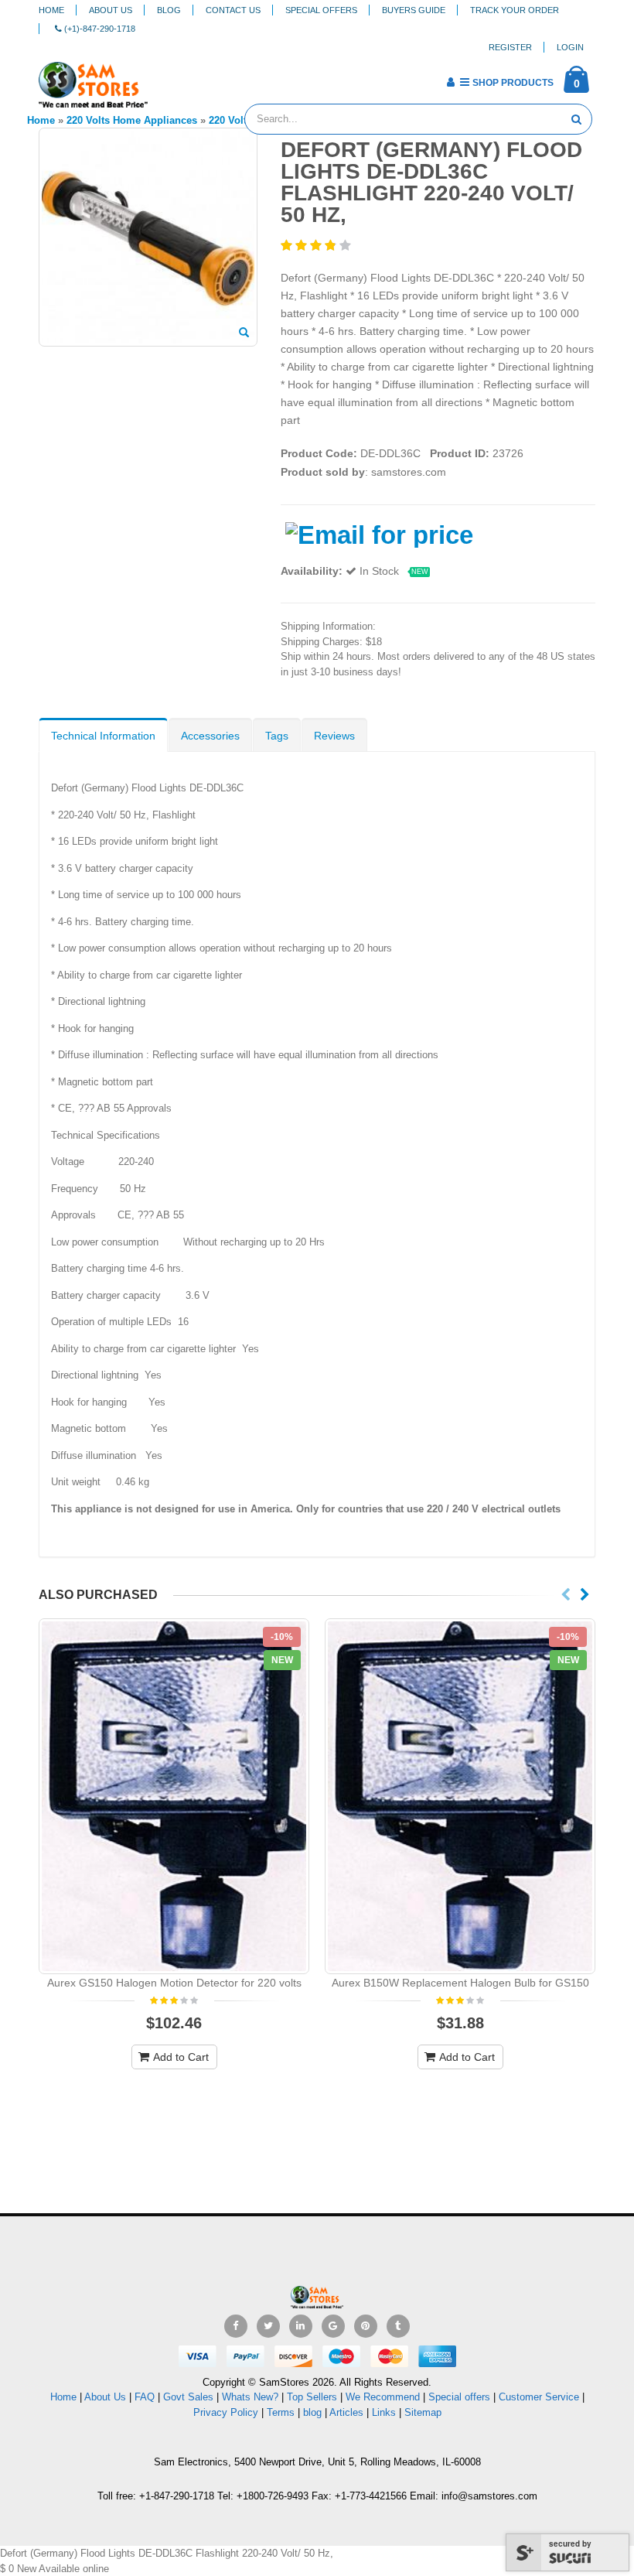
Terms (282, 2412)
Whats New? (250, 2397)
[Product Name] (174, 1796)
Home (51, 10)
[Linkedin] (301, 2326)
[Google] (333, 2326)
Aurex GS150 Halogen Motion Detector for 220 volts (174, 1983)
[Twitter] (268, 2326)
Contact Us (233, 10)
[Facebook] (236, 2326)
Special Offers (321, 10)
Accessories (210, 736)
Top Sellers (312, 2397)
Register (510, 47)
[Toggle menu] (165, 77)
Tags (277, 736)
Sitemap (423, 2412)
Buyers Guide (414, 10)
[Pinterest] (366, 2326)
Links (384, 2412)
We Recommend (383, 2397)
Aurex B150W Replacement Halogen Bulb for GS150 (460, 1983)
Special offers (459, 2397)
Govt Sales (188, 2397)
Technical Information (103, 736)
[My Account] (450, 82)
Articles (346, 2412)
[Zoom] (244, 333)
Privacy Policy (226, 2412)
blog (312, 2412)
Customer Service (539, 2397)
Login (570, 47)
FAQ (145, 2397)
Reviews (334, 736)
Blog (169, 10)
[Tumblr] (398, 2326)
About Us (111, 10)
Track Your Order (515, 10)
